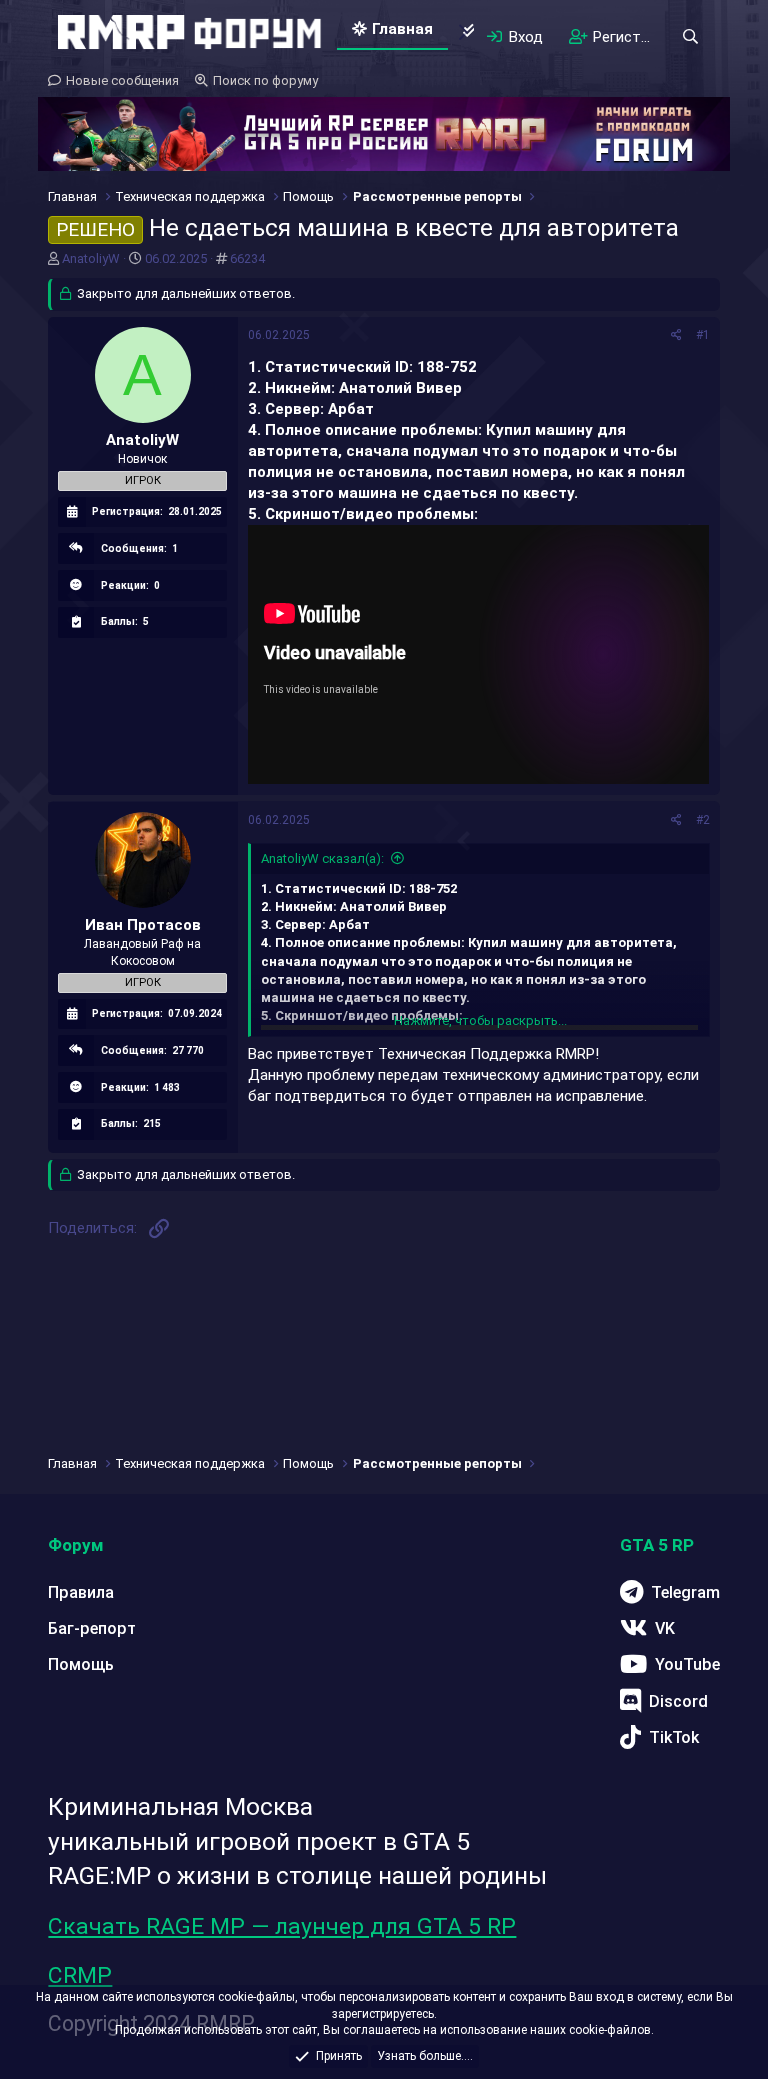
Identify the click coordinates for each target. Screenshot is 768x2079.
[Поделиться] (676, 335)
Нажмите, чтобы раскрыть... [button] (480, 1020)
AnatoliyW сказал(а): (322, 858)
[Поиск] (690, 37)
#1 (703, 335)
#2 (703, 820)
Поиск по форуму (265, 80)
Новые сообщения (122, 80)
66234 (247, 258)
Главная (402, 29)
